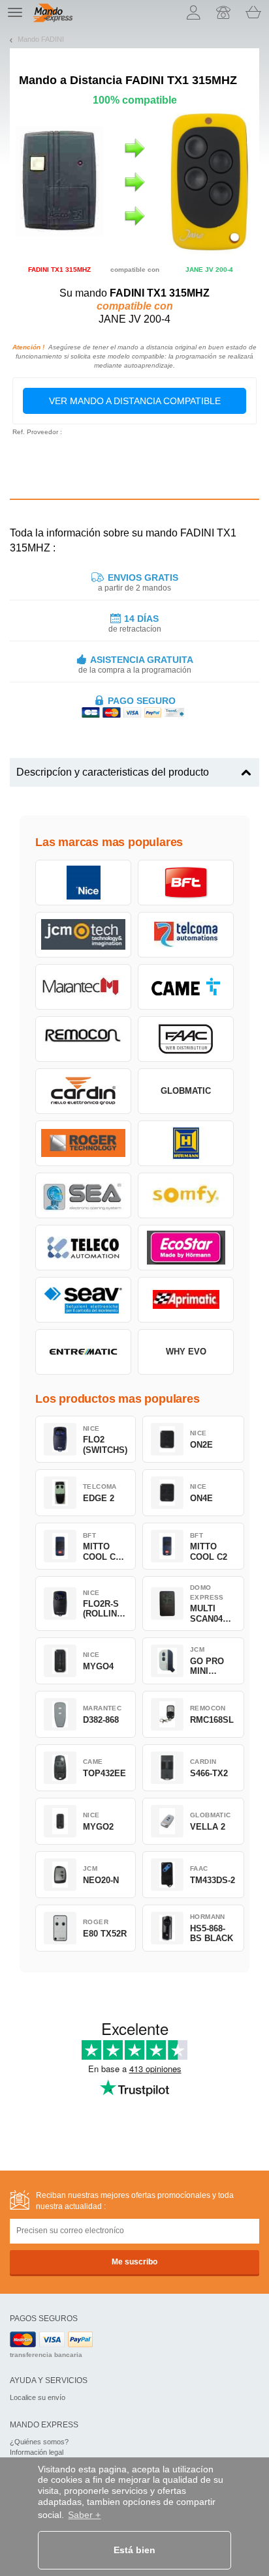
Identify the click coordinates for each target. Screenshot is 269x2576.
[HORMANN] (186, 1143)
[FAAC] (186, 1039)
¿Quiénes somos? (39, 2442)
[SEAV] (83, 1300)
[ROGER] (83, 1143)
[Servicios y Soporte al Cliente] (223, 12)
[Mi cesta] (253, 12)
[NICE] (83, 883)
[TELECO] (83, 1248)
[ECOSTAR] (186, 1248)
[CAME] (186, 987)
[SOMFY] (186, 1195)
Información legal (37, 2452)
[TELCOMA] (186, 935)
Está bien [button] (134, 2550)
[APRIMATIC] (186, 1300)
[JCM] (83, 935)
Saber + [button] (84, 2515)
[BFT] (186, 883)
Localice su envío (38, 2397)
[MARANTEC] (83, 987)
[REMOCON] (83, 1039)
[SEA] (83, 1195)
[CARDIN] (83, 1091)
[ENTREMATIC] (83, 1352)
